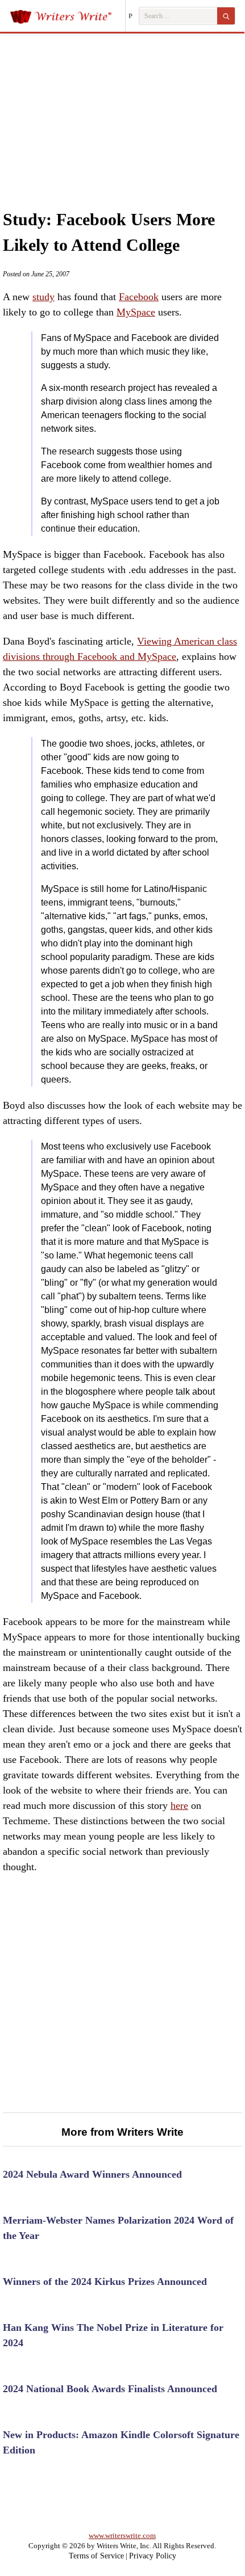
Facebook (139, 297)
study (43, 297)
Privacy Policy (153, 2556)
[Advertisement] (122, 110)
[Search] (226, 16)
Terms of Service (96, 2556)
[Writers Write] (67, 16)
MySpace (136, 312)
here (179, 1805)
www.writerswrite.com (122, 2535)
